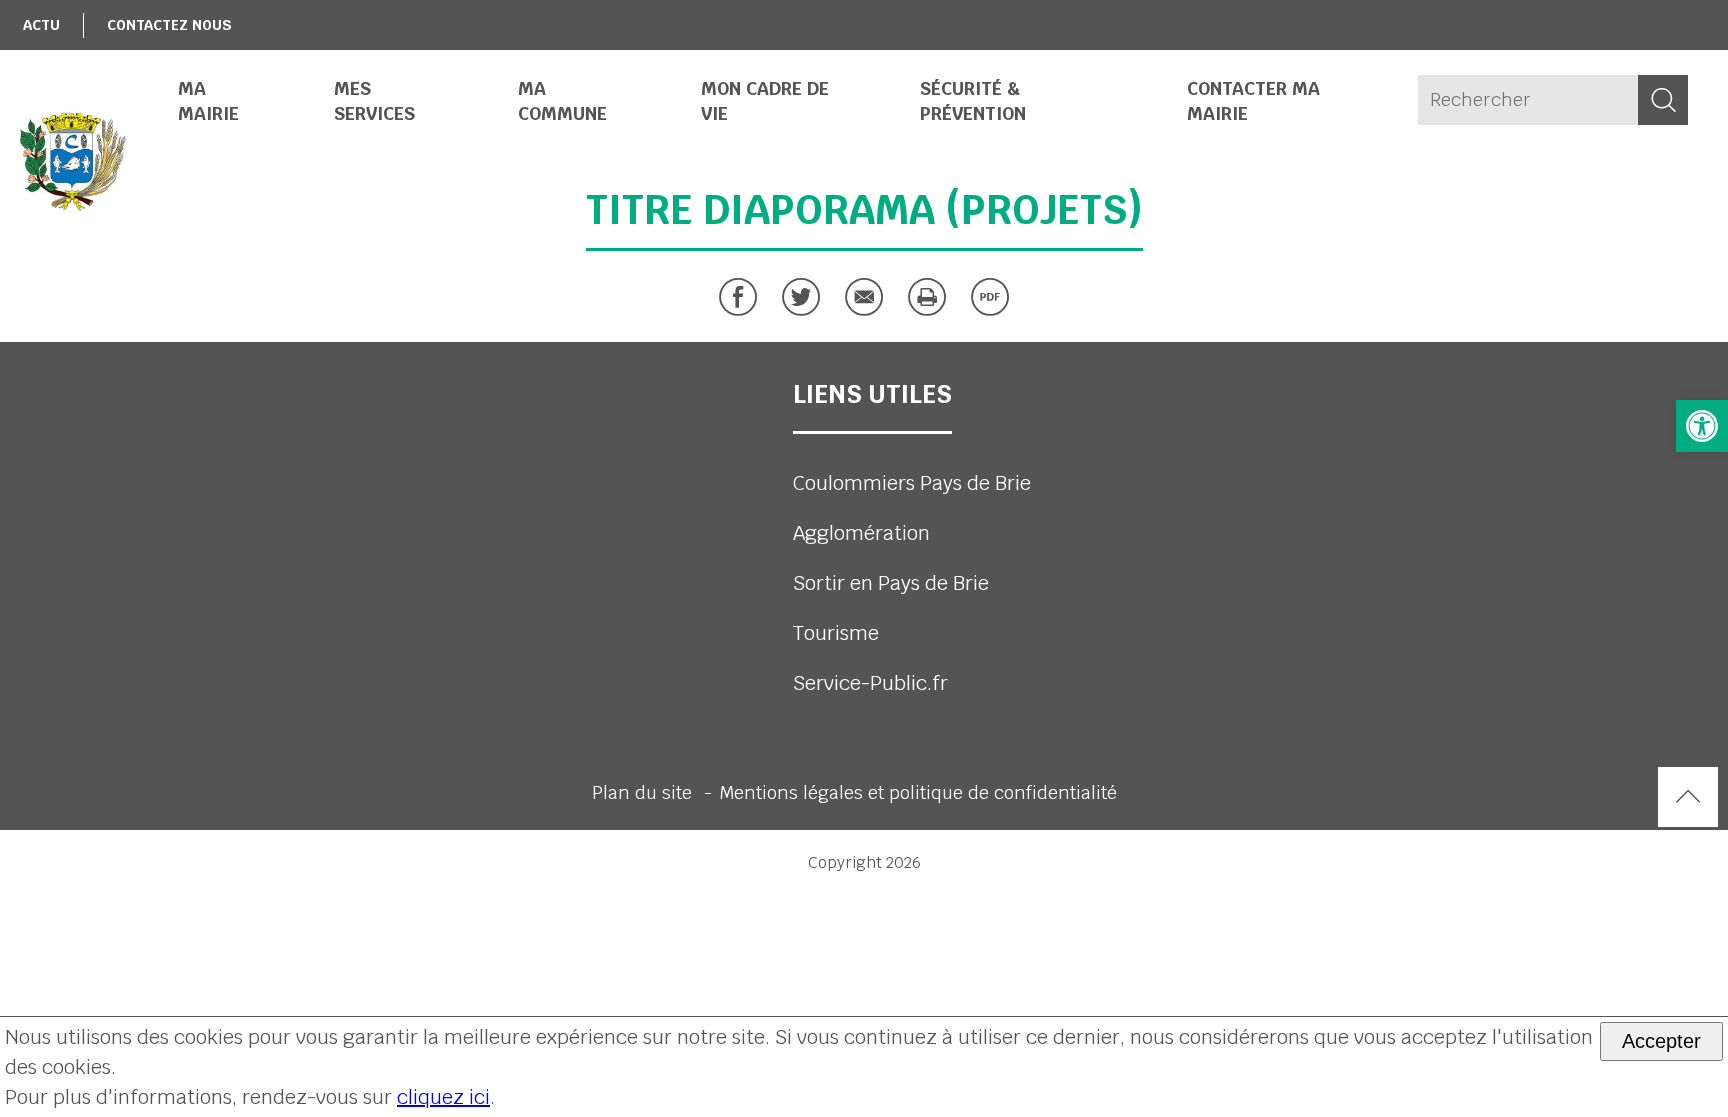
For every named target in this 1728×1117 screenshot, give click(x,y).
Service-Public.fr (870, 683)
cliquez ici (443, 1097)
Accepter (1661, 1041)
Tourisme (836, 633)
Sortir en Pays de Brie (891, 583)
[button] (1702, 426)
